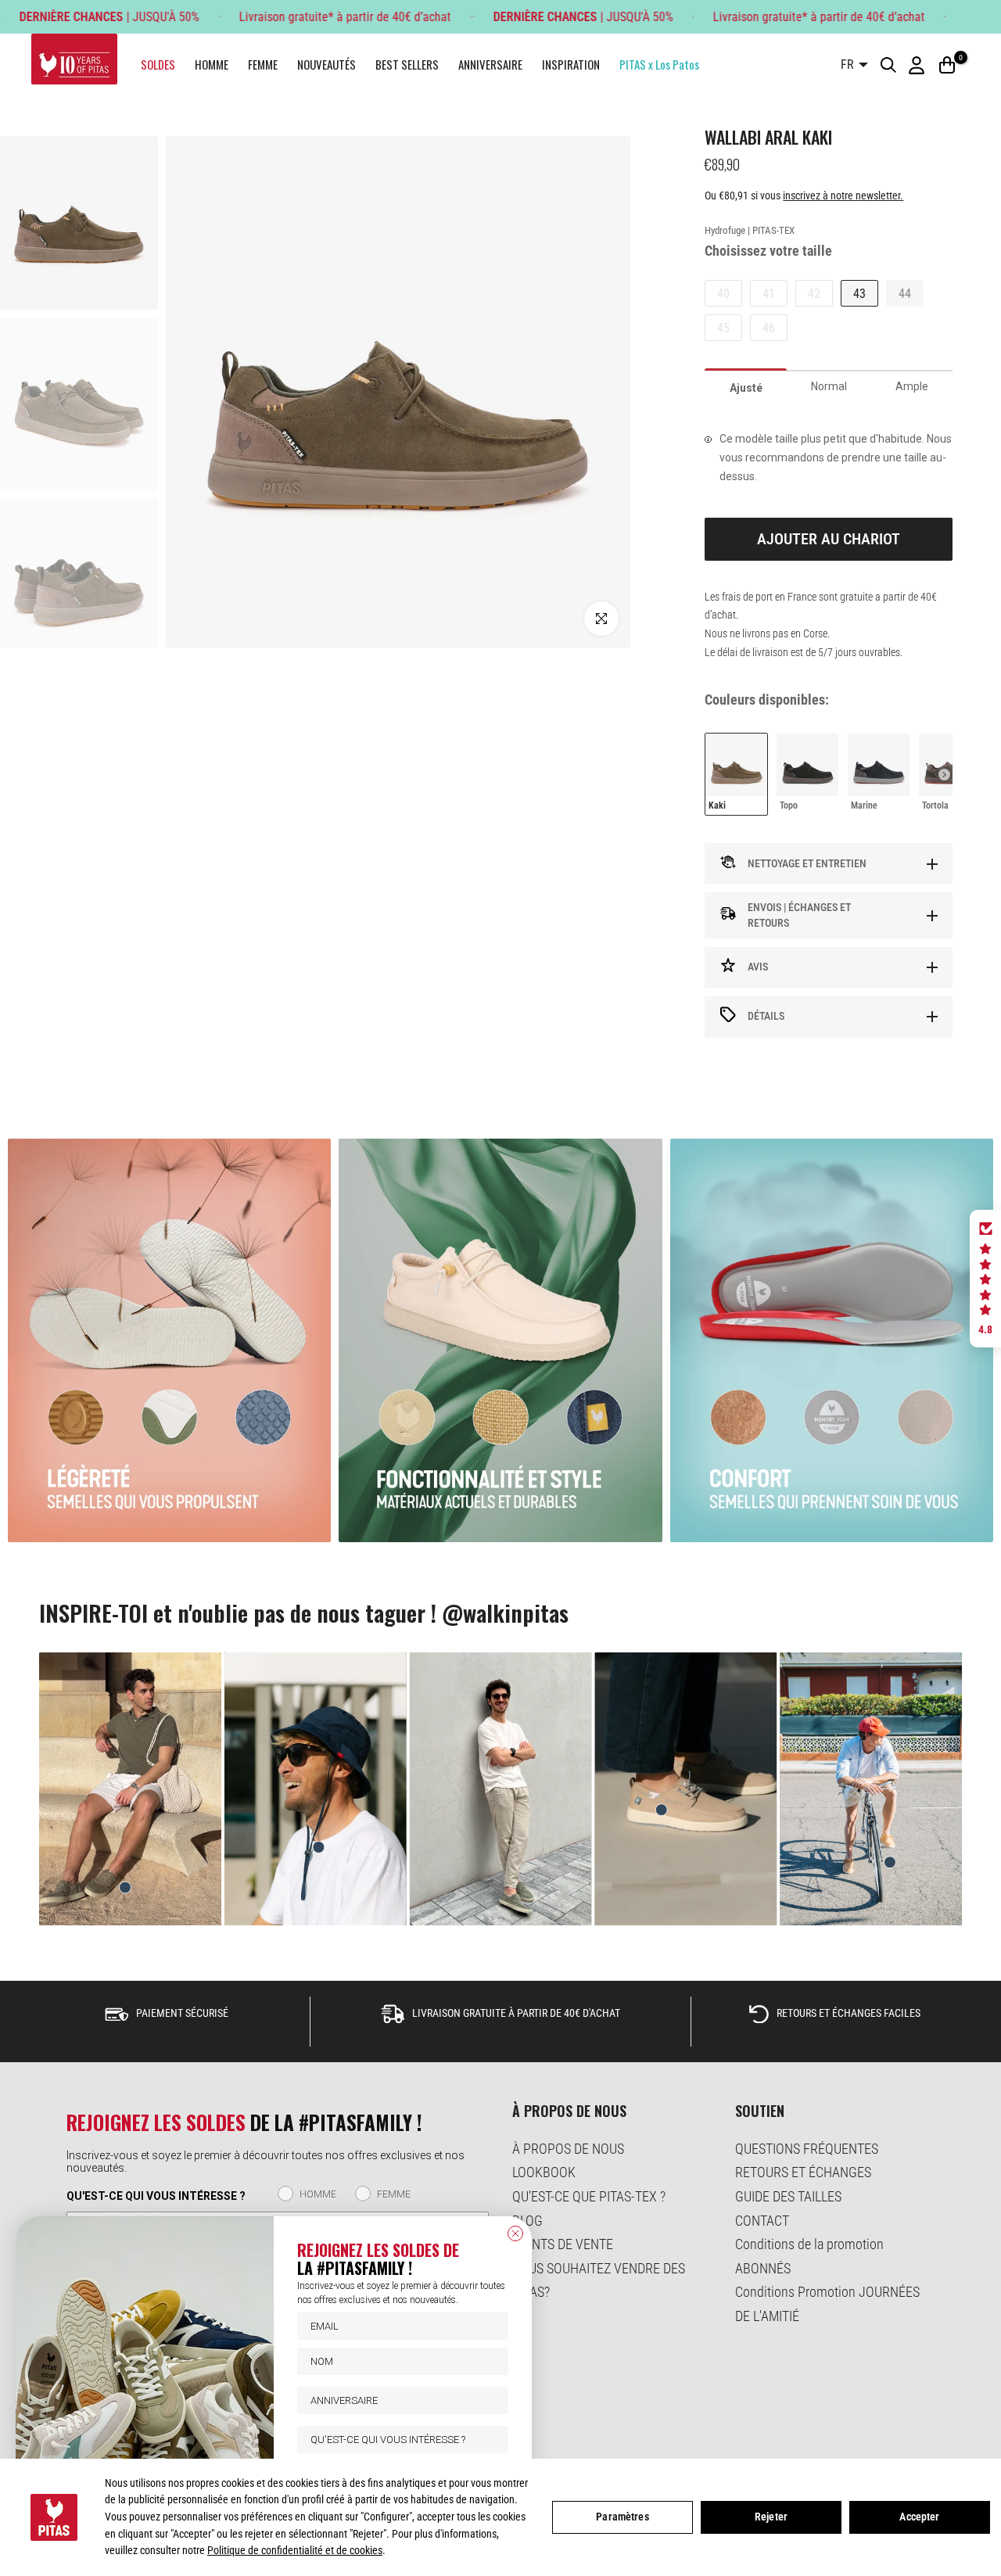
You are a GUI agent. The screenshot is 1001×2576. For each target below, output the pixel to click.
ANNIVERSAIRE (490, 64)
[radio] (736, 774)
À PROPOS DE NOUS (568, 2149)
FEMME (263, 64)
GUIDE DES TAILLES (788, 2196)
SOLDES (158, 64)
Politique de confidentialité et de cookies (295, 2550)
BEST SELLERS (407, 64)
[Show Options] (493, 2440)
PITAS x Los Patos (659, 64)
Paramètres (622, 2517)
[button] (985, 1279)
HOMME (212, 64)
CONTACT (762, 2221)
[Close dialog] (515, 2233)
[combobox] (398, 2440)
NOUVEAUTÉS (326, 64)
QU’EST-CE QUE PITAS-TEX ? (589, 2196)
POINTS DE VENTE (563, 2244)
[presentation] (944, 775)
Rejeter (771, 2517)
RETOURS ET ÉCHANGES (803, 2172)
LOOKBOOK (544, 2172)
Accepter (919, 2517)
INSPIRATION (571, 64)
